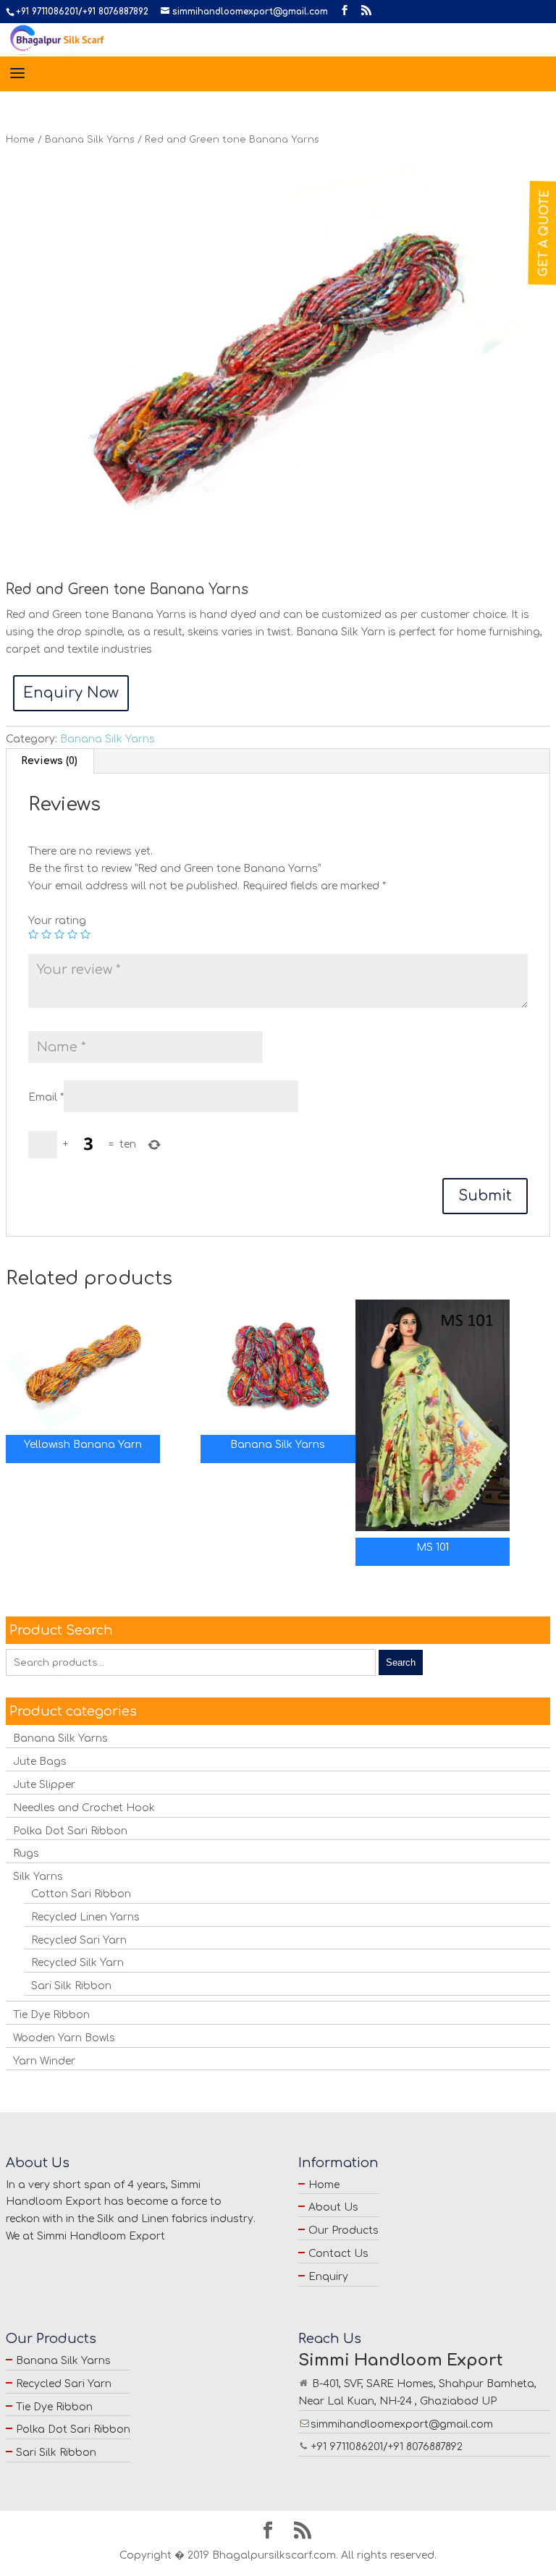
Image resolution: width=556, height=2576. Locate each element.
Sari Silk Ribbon (71, 1986)
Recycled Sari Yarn (79, 1940)
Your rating (57, 921)
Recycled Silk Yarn (77, 1963)
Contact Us (338, 2254)
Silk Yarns (38, 1877)
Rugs (26, 1853)
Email (46, 1097)
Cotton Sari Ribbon (81, 1894)
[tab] (50, 761)
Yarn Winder (44, 2061)
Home (20, 140)
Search (401, 1662)
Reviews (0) (49, 761)
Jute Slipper (44, 1785)
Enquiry (328, 2277)
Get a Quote (544, 233)
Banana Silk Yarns (90, 140)
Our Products (344, 2230)
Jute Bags (40, 1762)
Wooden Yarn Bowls (64, 2038)
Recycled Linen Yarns (85, 1917)
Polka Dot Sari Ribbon (70, 1831)
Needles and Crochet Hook (84, 1808)
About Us (333, 2207)
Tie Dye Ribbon (51, 2015)
